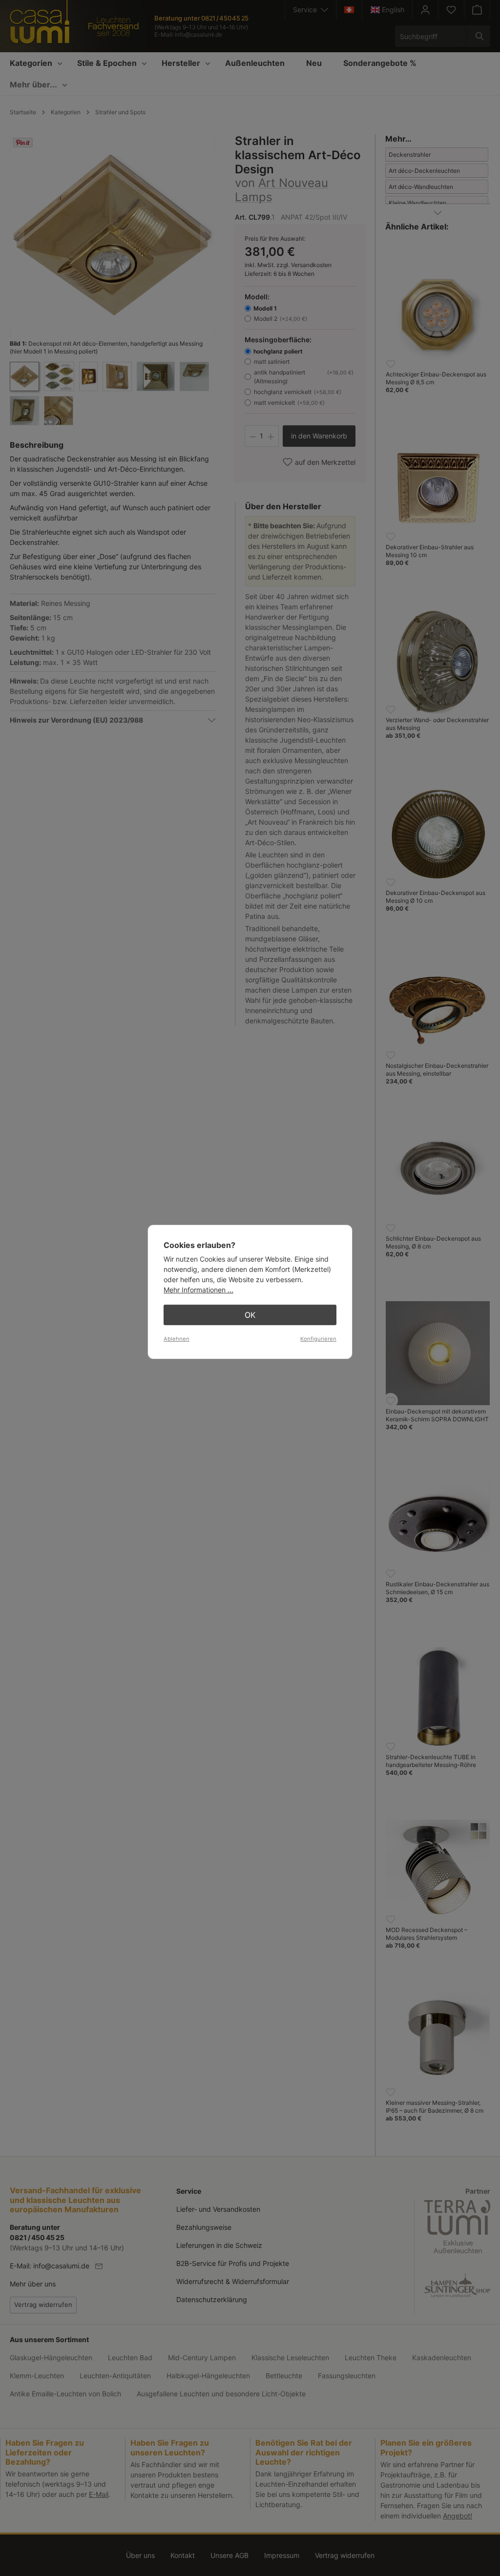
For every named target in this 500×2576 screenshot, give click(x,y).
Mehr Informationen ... (198, 1290)
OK (250, 1315)
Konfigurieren (318, 1339)
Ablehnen (177, 1339)
